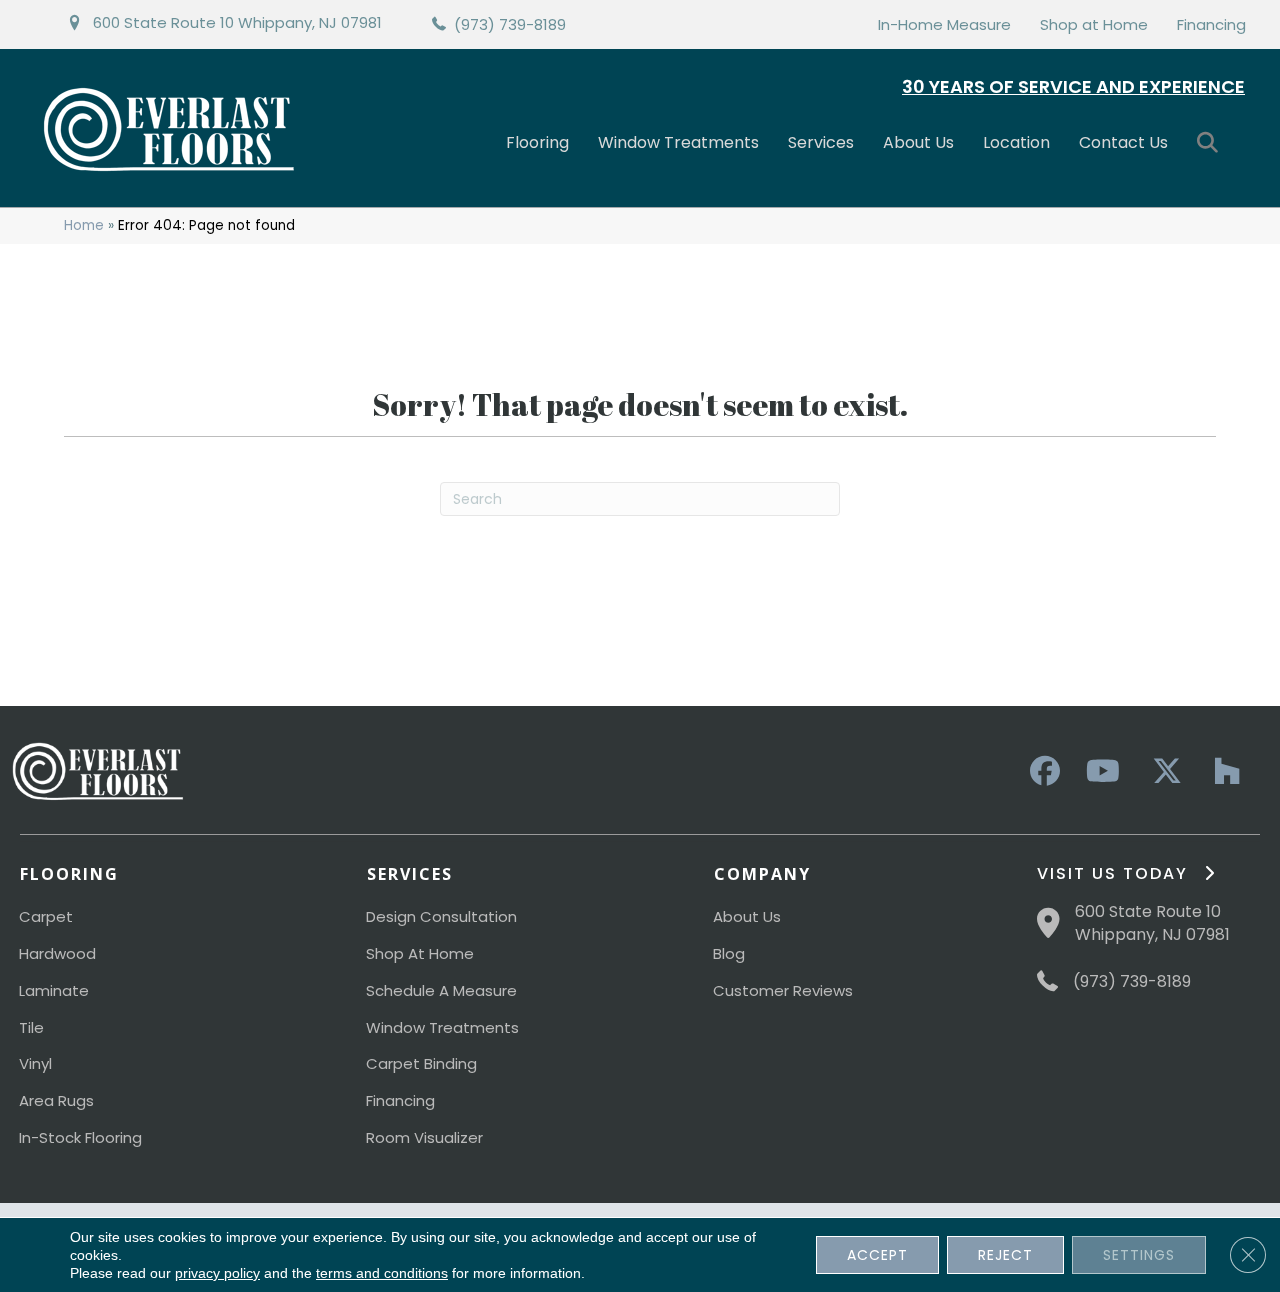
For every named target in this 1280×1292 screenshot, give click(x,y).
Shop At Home (420, 953)
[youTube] (1102, 772)
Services (821, 142)
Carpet (46, 916)
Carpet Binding (421, 1063)
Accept (877, 1255)
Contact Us (1123, 142)
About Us (918, 142)
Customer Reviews (783, 990)
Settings (1139, 1255)
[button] (1211, 143)
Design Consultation (441, 916)
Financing (1211, 24)
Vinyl (35, 1063)
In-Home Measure (944, 24)
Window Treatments (678, 142)
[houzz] (1222, 772)
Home (84, 225)
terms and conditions (382, 1273)
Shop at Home (1094, 24)
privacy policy (217, 1273)
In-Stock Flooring (80, 1137)
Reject (1005, 1255)
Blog (729, 953)
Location (1016, 142)
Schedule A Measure (441, 990)
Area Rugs (56, 1100)
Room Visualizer (424, 1137)
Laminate (54, 990)
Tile (31, 1027)
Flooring (537, 142)
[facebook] (1042, 772)
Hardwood (57, 953)
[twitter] (1162, 772)
